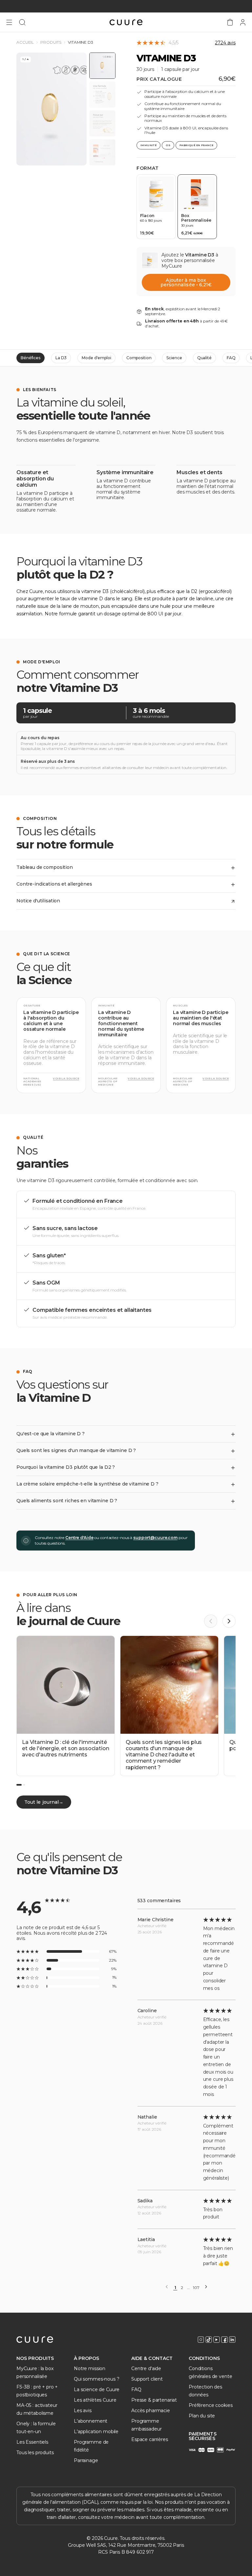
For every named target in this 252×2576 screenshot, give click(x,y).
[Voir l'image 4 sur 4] (102, 152)
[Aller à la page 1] (19, 1785)
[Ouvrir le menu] (9, 22)
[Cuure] (35, 2340)
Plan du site (202, 2416)
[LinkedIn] (232, 2340)
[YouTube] (217, 2340)
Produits (51, 42)
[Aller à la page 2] (24, 1785)
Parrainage (86, 2460)
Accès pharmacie (151, 2411)
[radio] (156, 207)
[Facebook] (224, 2340)
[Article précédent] (211, 1621)
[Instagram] (201, 2340)
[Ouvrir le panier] (230, 22)
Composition (139, 358)
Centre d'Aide (79, 1538)
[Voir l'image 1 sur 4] (102, 66)
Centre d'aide (146, 2368)
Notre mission (90, 2368)
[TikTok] (209, 2340)
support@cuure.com (155, 1538)
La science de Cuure (97, 2389)
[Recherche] (22, 22)
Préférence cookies (210, 2405)
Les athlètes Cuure (95, 2400)
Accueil (25, 42)
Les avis (83, 2411)
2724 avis (225, 43)
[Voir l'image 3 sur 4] (102, 123)
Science (174, 358)
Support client (147, 2379)
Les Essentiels (32, 2442)
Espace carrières (150, 2439)
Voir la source (66, 1079)
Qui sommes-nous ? (97, 2379)
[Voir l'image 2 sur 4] (102, 95)
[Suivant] (206, 2287)
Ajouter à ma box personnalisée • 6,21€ (186, 282)
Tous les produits (35, 2453)
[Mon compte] (243, 22)
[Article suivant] (229, 1621)
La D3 (61, 358)
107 (196, 2288)
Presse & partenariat (154, 2400)
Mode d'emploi (96, 358)
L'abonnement (91, 2421)
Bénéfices (31, 358)
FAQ (231, 358)
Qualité (204, 358)
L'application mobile (96, 2432)
